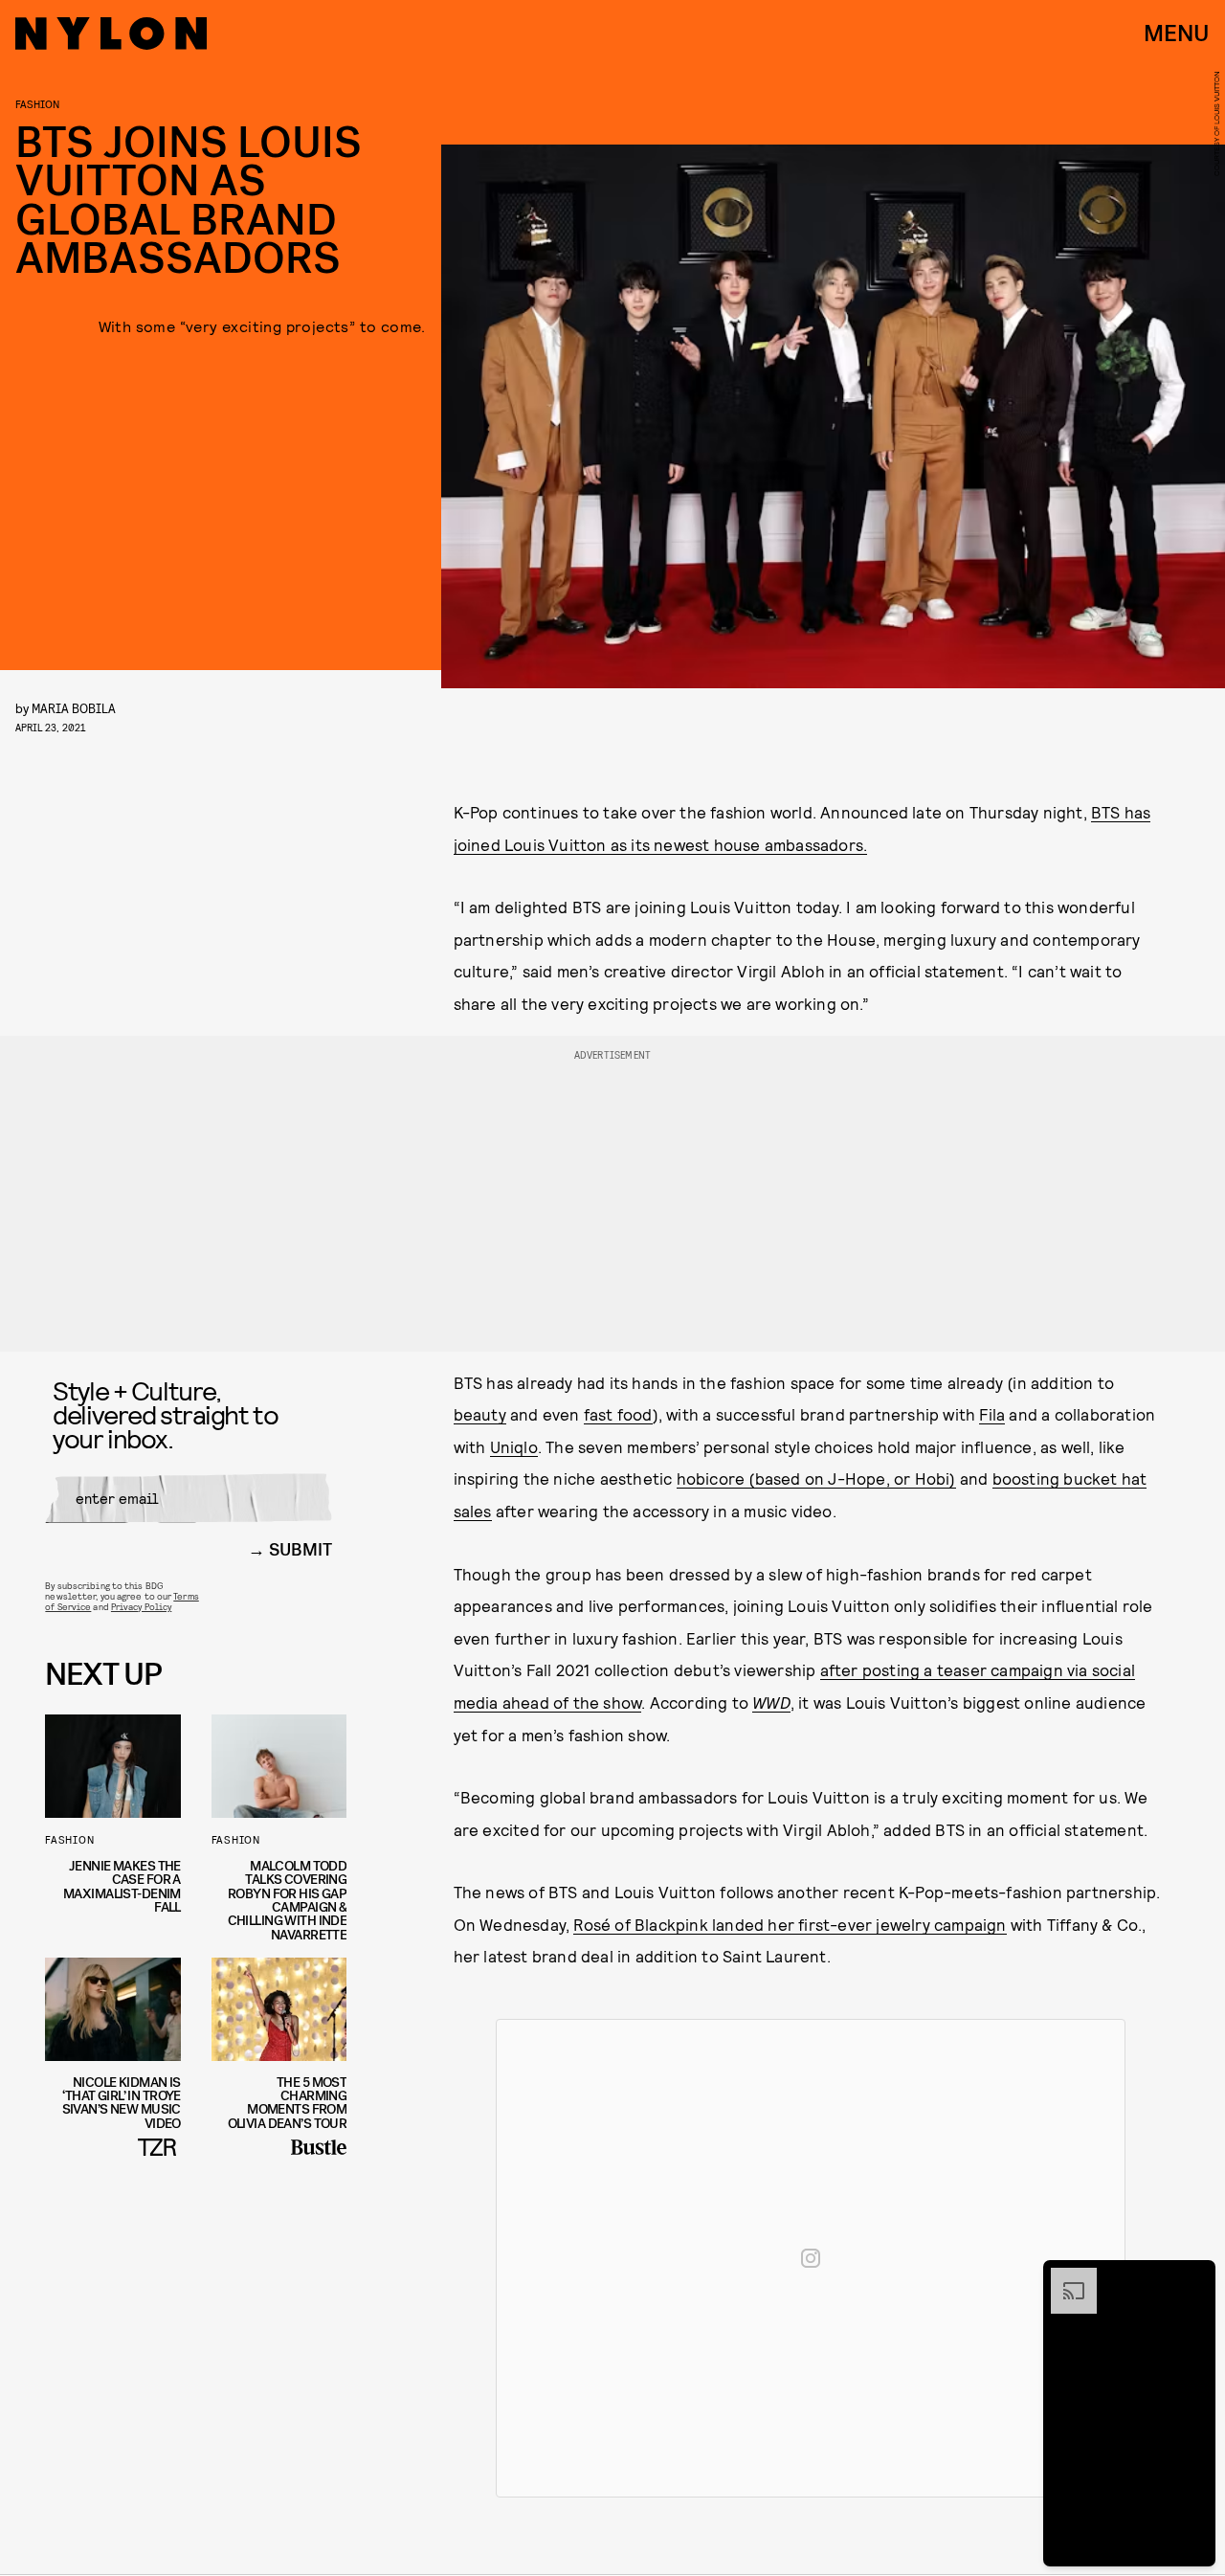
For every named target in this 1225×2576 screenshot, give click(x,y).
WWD (771, 1702)
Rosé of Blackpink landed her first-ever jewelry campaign (790, 1924)
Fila (992, 1414)
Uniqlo (514, 1446)
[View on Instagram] (811, 2258)
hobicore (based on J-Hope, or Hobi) (816, 1478)
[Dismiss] (1194, 2277)
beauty (480, 1414)
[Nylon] (111, 34)
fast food (618, 1414)
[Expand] (1064, 2277)
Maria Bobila (74, 708)
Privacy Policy (141, 1606)
